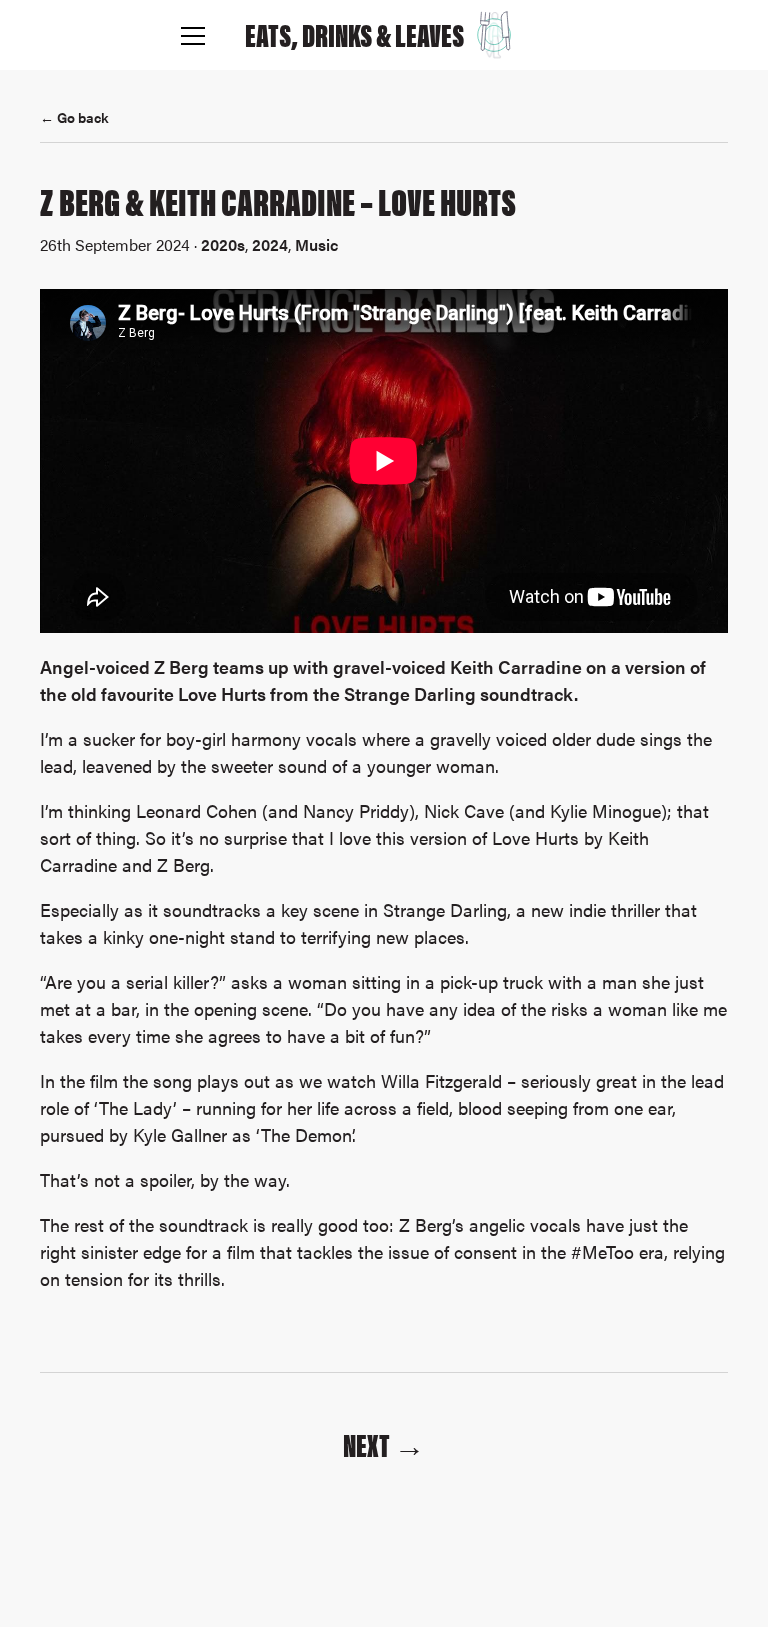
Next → (384, 1444)
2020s (223, 244)
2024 (270, 244)
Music (316, 244)
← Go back (74, 117)
